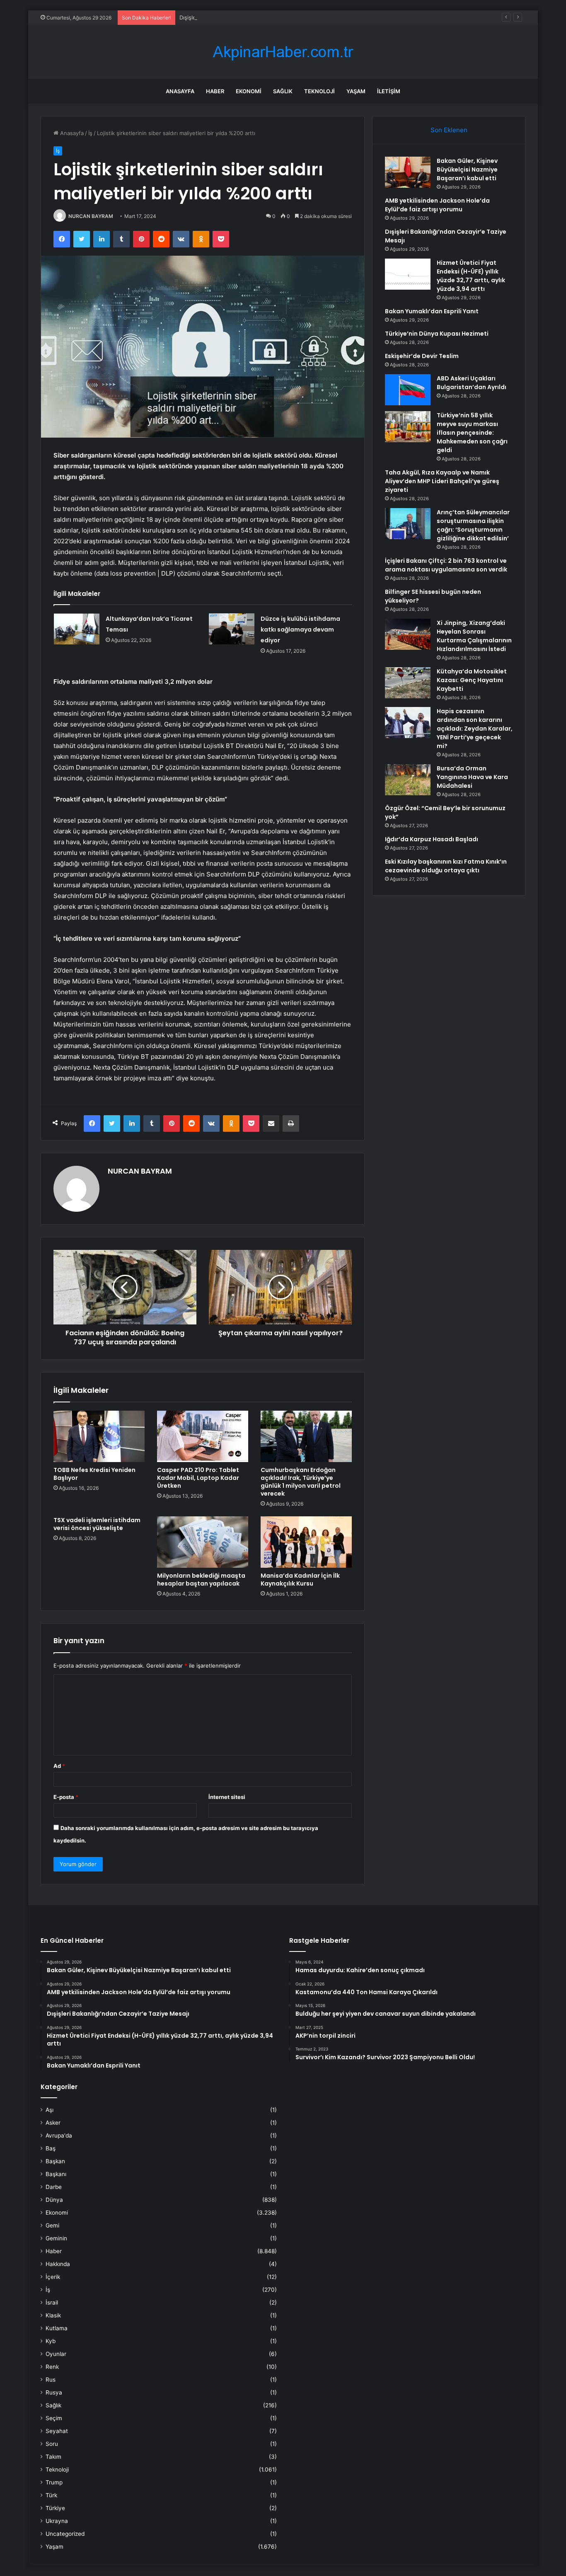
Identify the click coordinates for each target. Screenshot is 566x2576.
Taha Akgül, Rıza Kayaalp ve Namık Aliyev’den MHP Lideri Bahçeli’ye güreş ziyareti (442, 481)
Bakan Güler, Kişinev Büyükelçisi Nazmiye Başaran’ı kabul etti (467, 169)
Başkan (55, 2161)
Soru (52, 2444)
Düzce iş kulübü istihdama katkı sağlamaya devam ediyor (300, 629)
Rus (51, 2380)
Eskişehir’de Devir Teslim (422, 356)
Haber (215, 91)
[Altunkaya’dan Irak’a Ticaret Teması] (77, 629)
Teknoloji (319, 91)
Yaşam (356, 91)
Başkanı (56, 2174)
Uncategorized (65, 2534)
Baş (51, 2148)
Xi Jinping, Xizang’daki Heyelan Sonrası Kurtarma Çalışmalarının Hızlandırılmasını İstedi (474, 636)
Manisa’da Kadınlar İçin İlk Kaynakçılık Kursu (300, 1580)
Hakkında (58, 2264)
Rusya (54, 2392)
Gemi (52, 2225)
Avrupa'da (59, 2135)
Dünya (54, 2200)
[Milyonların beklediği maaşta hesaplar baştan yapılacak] (203, 1542)
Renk (52, 2367)
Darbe (54, 2187)
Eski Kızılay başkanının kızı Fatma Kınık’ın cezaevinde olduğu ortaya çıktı (446, 866)
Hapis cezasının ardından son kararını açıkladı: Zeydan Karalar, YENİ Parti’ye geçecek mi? (475, 729)
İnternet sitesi (227, 1797)
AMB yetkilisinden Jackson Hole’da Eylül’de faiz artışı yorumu (437, 205)
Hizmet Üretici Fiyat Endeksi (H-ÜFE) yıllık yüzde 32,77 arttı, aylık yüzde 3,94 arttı (471, 276)
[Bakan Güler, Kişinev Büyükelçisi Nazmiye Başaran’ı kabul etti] (408, 172)
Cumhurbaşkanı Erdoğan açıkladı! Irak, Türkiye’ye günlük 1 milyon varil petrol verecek (301, 1482)
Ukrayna (57, 2521)
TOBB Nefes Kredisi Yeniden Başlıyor (94, 1474)
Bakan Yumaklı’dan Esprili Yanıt (432, 311)
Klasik (53, 2315)
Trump (54, 2482)
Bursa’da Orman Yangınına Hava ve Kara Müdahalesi (472, 777)
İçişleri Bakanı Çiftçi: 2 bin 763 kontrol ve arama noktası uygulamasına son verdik (446, 565)
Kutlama (57, 2328)
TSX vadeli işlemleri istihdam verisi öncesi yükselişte (97, 1524)
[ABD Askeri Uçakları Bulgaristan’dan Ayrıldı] (408, 390)
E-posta (66, 1797)
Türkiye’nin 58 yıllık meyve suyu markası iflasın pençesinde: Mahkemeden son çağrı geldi (472, 433)
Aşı (50, 2110)
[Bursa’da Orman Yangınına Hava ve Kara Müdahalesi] (408, 780)
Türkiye (55, 2508)
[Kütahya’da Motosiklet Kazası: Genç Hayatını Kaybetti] (408, 683)
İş (90, 133)
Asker (53, 2123)
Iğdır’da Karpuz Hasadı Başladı (432, 839)
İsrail (52, 2302)
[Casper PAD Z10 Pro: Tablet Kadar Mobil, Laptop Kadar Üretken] (203, 1436)
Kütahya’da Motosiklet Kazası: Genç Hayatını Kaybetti (472, 680)
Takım (53, 2457)
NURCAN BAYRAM (91, 216)
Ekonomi (249, 91)
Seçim (54, 2418)
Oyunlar (56, 2354)
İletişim (389, 91)
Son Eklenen (449, 130)
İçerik (53, 2277)
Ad (59, 1766)
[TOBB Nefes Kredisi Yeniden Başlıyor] (99, 1436)
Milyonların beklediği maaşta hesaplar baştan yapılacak (201, 1580)
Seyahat (57, 2431)
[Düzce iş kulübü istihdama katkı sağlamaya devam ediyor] (232, 629)
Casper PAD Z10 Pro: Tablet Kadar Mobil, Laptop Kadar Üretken (198, 1478)
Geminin (56, 2238)
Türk (51, 2495)
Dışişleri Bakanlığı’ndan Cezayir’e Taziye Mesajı (238, 17)
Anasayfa (180, 91)
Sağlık (283, 91)
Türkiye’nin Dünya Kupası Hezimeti (437, 334)
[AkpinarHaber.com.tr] (283, 52)
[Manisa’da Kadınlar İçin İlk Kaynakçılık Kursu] (306, 1542)
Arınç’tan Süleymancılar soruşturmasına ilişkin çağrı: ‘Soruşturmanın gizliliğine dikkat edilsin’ (473, 525)
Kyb (51, 2341)
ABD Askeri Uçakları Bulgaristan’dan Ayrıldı (472, 383)
